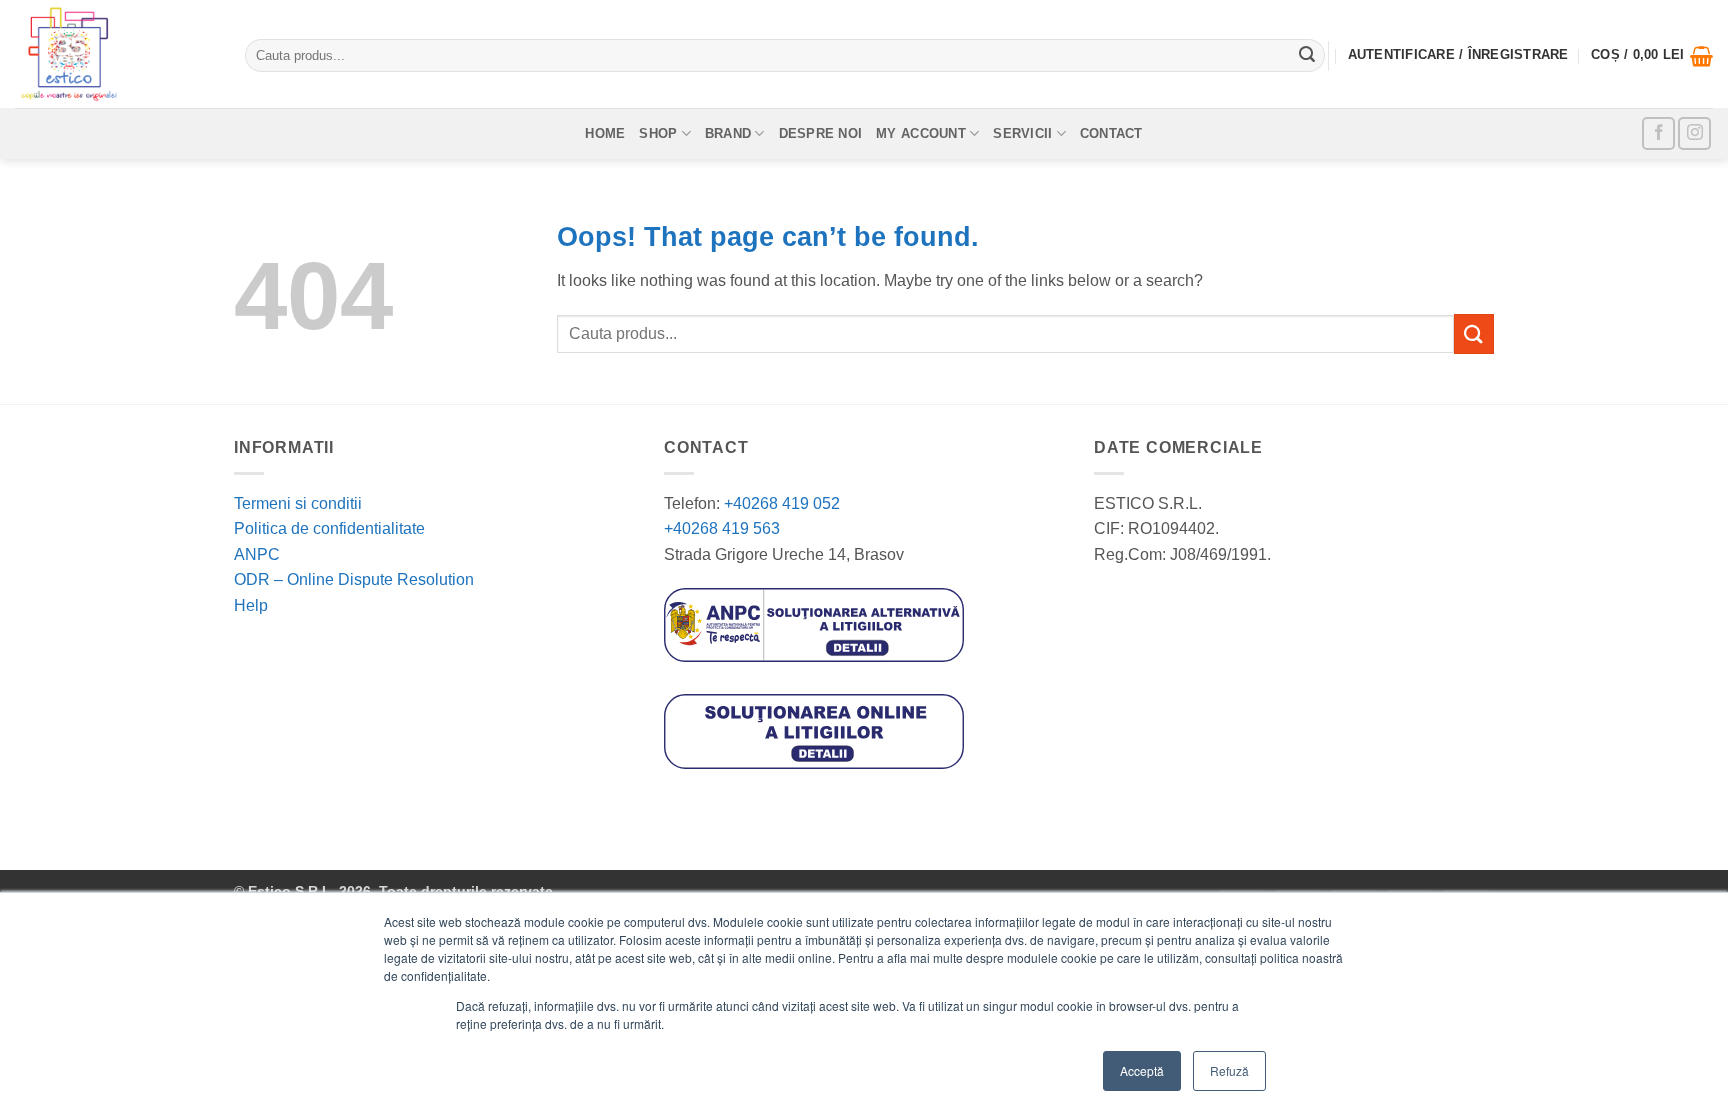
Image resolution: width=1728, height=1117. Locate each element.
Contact (1111, 133)
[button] (1652, 56)
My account (921, 133)
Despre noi (821, 133)
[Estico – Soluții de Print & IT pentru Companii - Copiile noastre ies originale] (115, 54)
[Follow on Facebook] (1658, 133)
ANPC (257, 554)
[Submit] (1307, 56)
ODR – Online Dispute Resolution (354, 579)
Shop (658, 133)
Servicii (1022, 133)
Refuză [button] (1229, 1070)
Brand (728, 133)
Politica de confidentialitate (329, 528)
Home (605, 133)
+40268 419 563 (722, 528)
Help (251, 605)
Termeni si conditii (298, 503)
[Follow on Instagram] (1694, 133)
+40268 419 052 (780, 503)
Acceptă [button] (1142, 1070)
